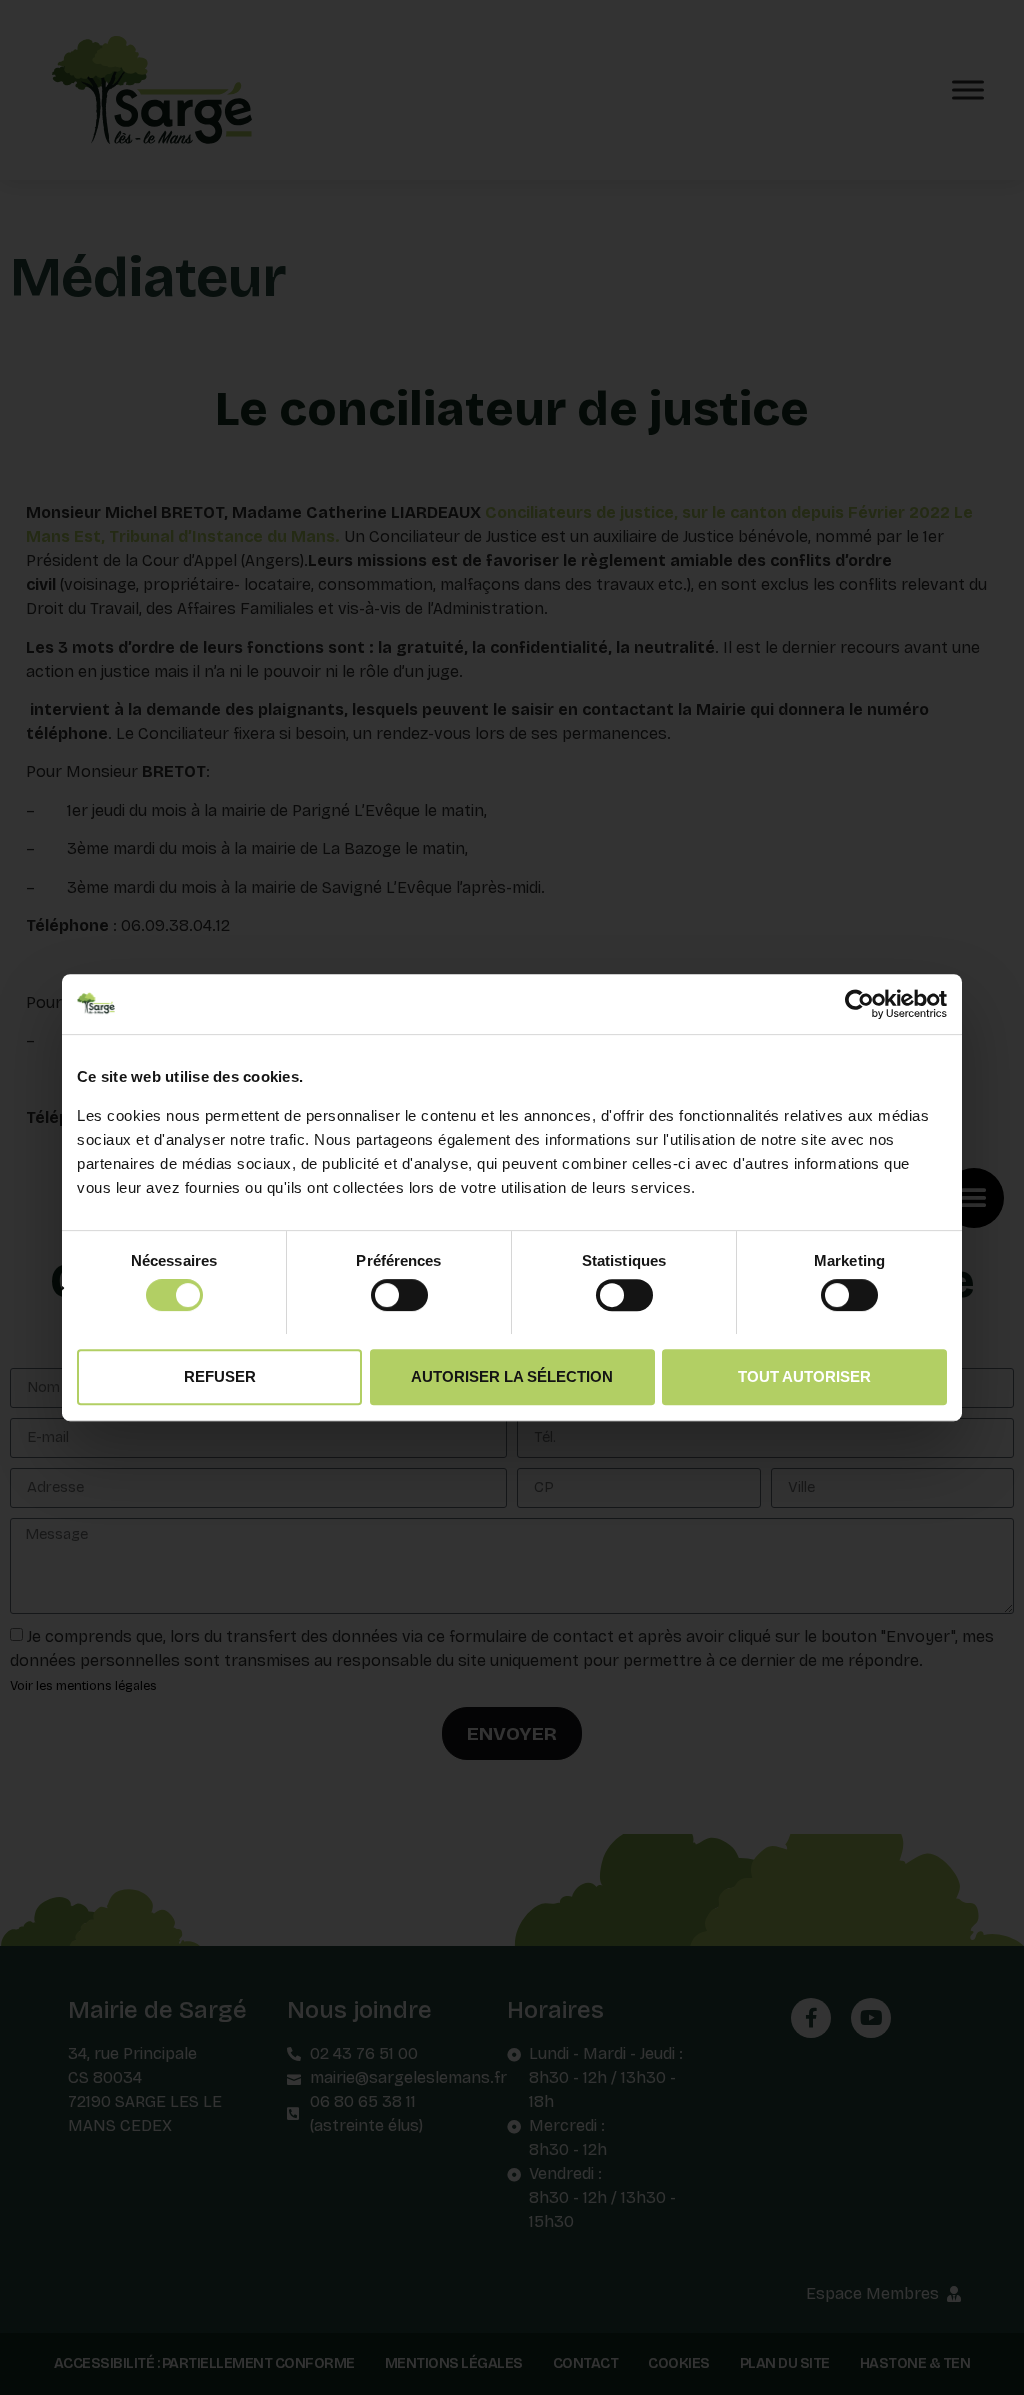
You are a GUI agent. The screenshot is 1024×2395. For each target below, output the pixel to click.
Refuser (220, 1376)
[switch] (399, 1294)
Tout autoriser (804, 1376)
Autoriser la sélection (512, 1376)
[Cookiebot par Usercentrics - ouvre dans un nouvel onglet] (859, 1004)
